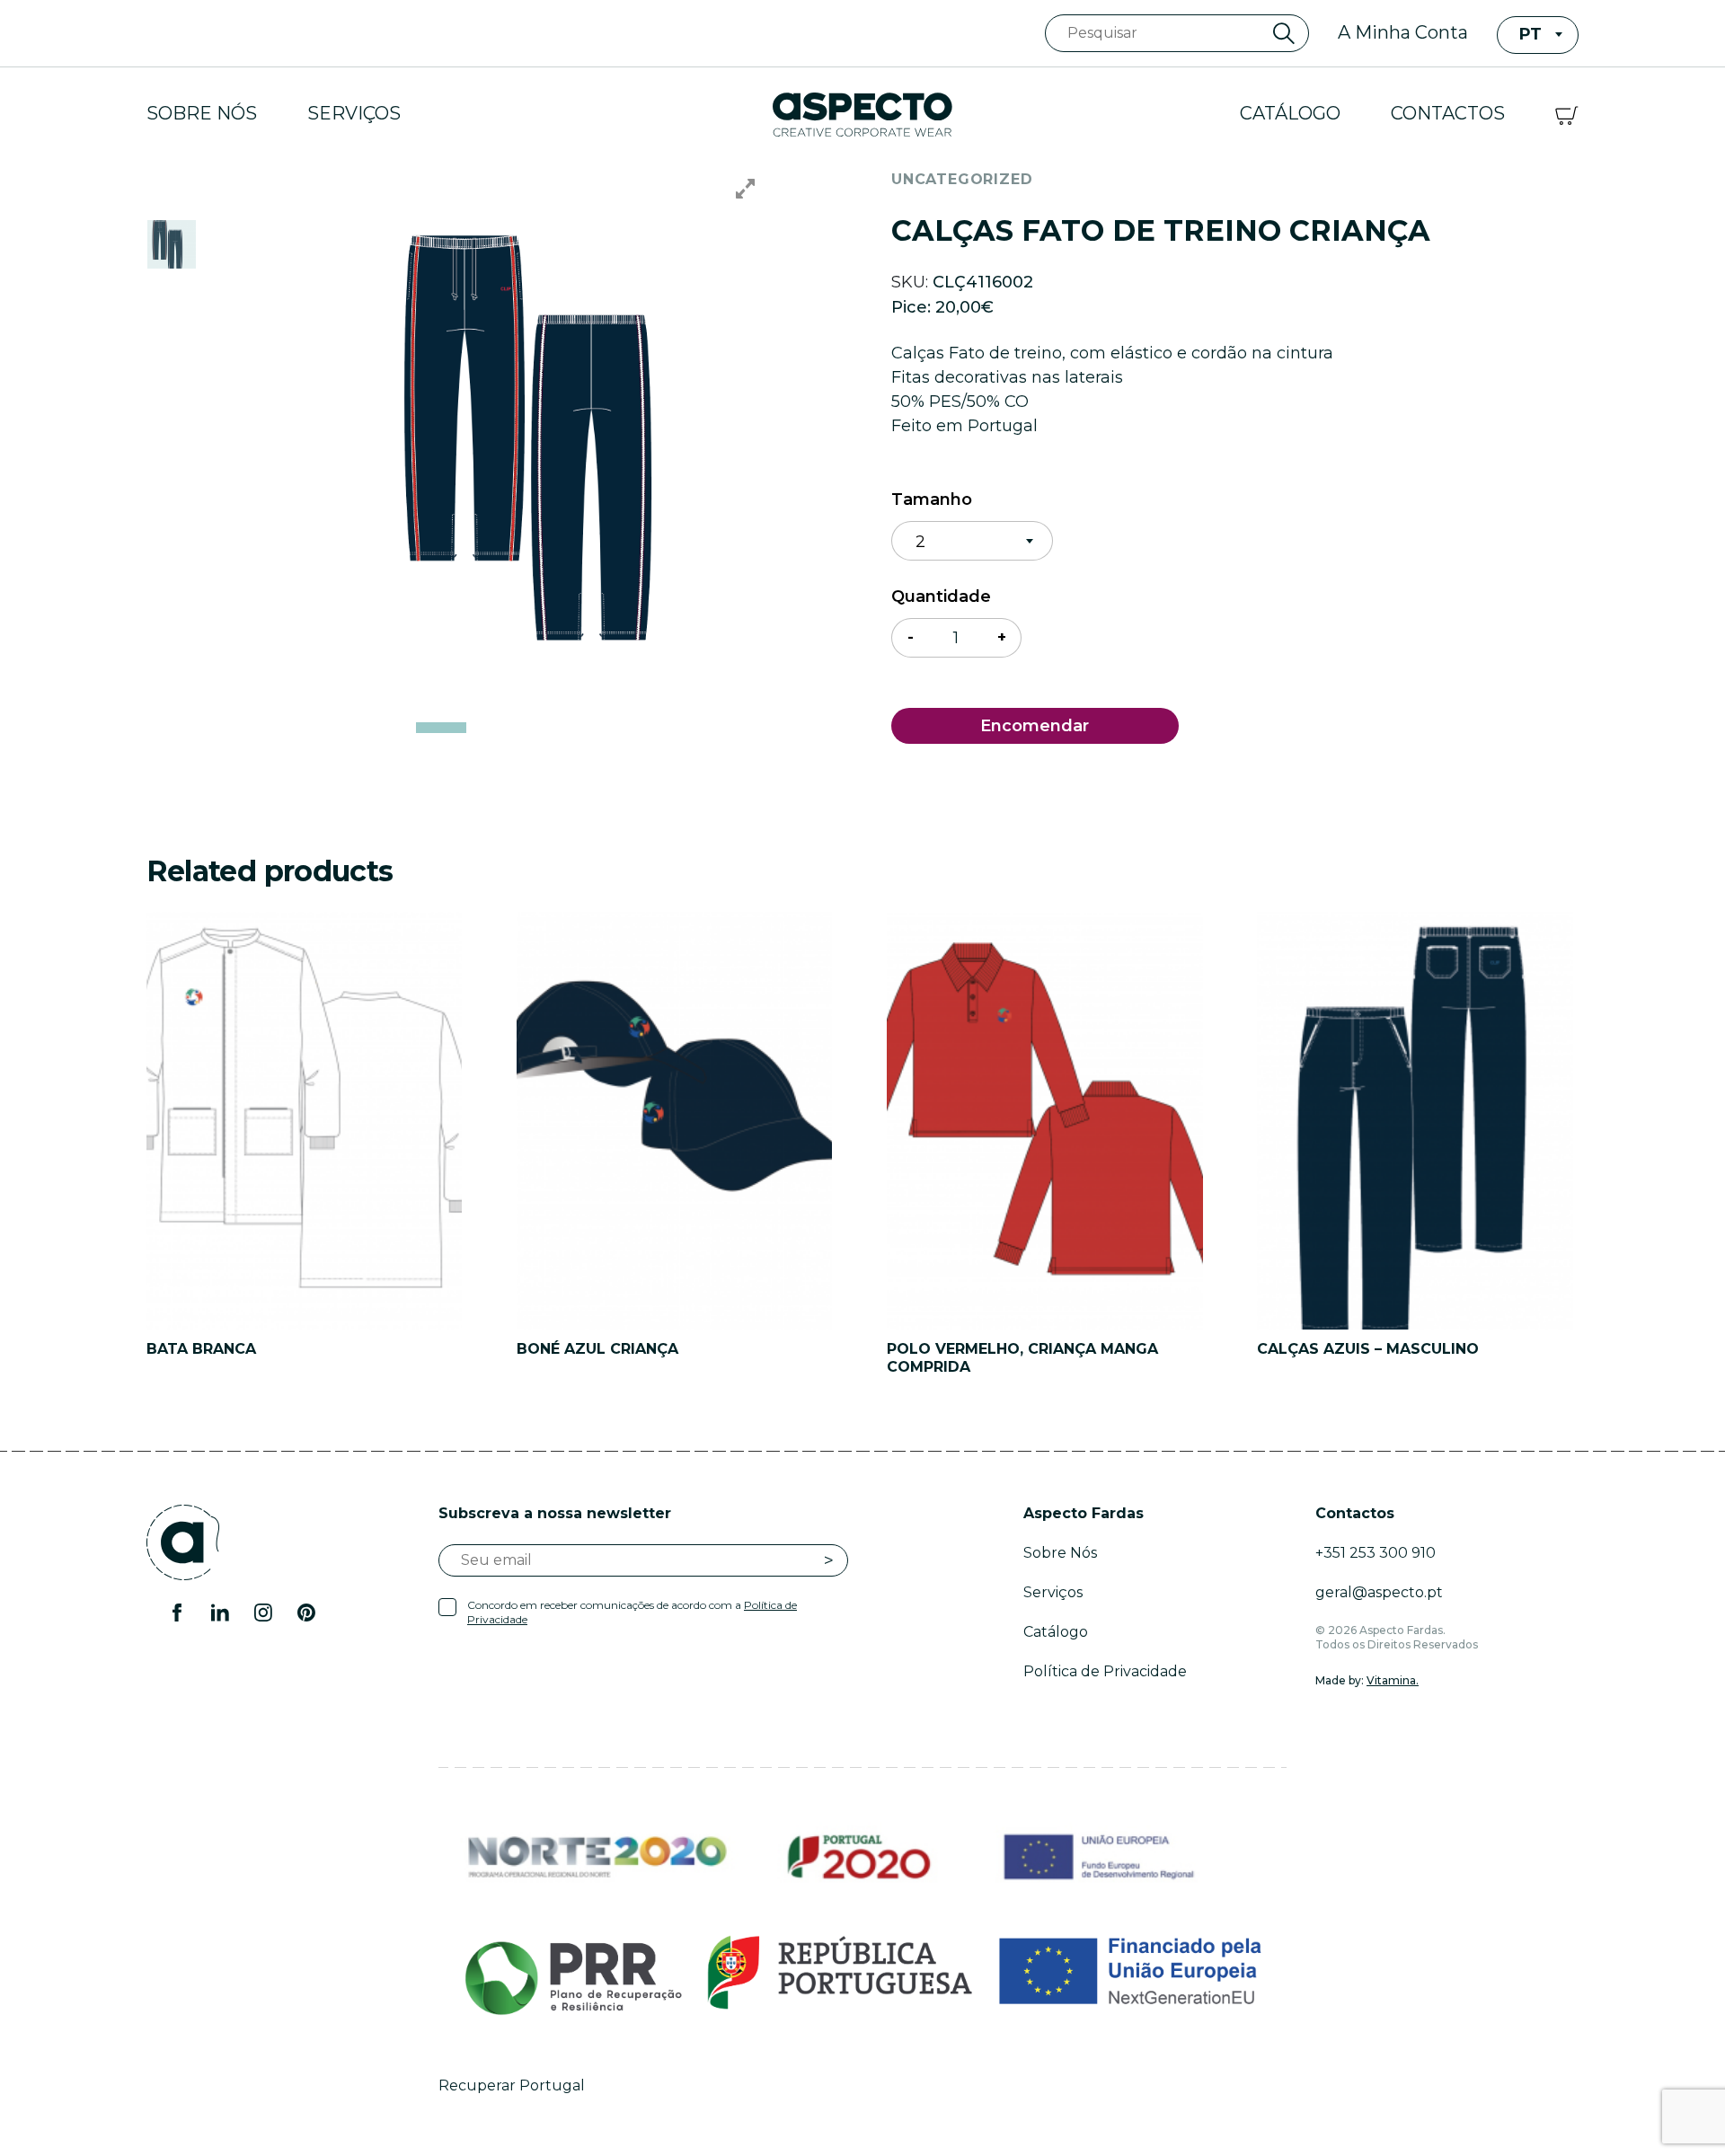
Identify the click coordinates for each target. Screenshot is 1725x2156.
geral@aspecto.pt (1379, 1592)
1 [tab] (441, 728)
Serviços (354, 113)
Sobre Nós (202, 113)
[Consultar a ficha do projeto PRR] (862, 1972)
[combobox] (1538, 35)
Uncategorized (962, 179)
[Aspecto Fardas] (862, 114)
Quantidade (941, 596)
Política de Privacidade (1105, 1671)
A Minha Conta (1403, 32)
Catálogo (1290, 113)
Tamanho (932, 499)
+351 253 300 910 (1376, 1553)
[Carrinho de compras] (1567, 114)
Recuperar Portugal (512, 2085)
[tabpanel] (562, 436)
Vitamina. (1393, 1680)
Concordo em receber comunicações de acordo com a (632, 1612)
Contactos (1448, 113)
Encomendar (1035, 726)
